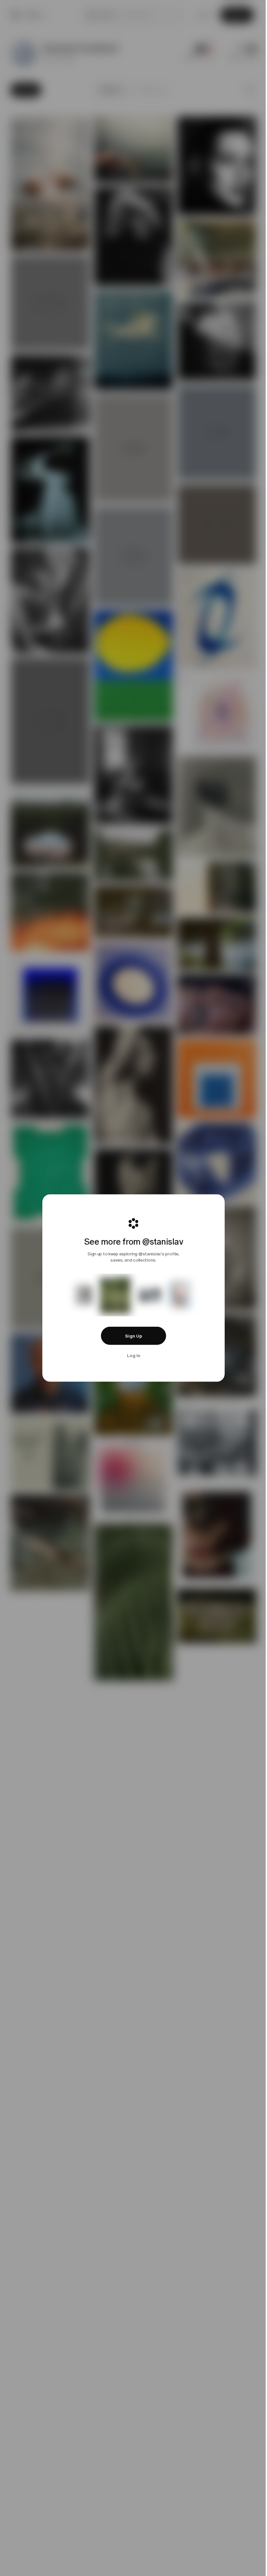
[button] (132, 1336)
